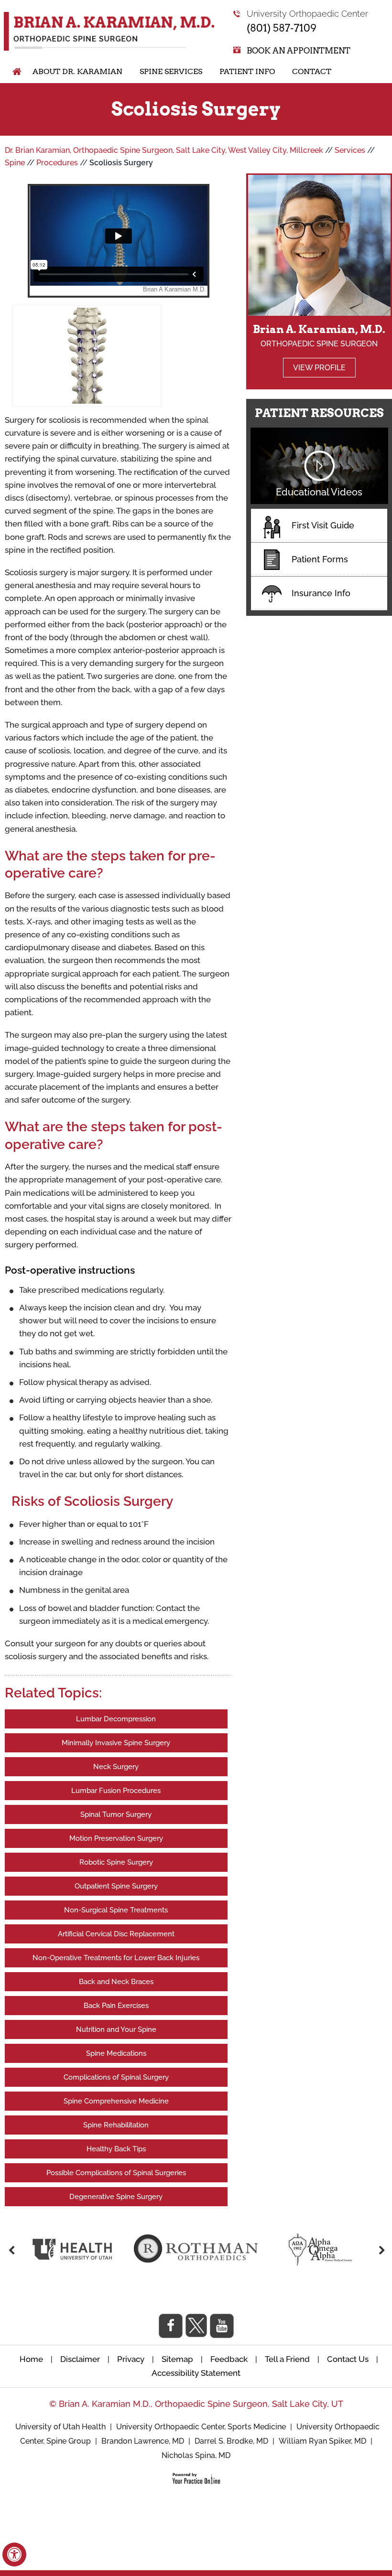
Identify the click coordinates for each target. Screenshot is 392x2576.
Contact (312, 71)
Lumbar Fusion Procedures (116, 1791)
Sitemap (177, 2359)
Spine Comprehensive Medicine (116, 2101)
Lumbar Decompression (116, 1719)
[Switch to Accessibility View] (14, 2555)
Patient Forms (320, 559)
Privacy (131, 2359)
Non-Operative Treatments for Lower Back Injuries (116, 1958)
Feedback (229, 2359)
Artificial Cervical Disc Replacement (116, 1934)
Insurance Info (321, 593)
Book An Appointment (299, 51)
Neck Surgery (116, 1767)
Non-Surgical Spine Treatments (116, 1910)
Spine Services (171, 71)
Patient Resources (319, 413)
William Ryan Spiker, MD (322, 2441)
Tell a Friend (287, 2359)
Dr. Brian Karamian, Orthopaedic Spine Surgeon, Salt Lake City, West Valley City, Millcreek (164, 150)
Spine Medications (116, 2053)
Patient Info (247, 71)
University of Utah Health (61, 2427)
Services (350, 150)
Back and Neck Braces (116, 1982)
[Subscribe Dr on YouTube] (222, 2326)
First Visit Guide (323, 525)
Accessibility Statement (196, 2373)
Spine (15, 163)
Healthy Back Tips (116, 2149)
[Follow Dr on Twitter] (196, 2325)
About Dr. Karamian (77, 71)
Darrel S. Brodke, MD (231, 2441)
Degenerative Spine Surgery (116, 2197)
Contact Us (348, 2359)
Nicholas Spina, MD (196, 2455)
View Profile (319, 368)
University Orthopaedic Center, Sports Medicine (202, 2427)
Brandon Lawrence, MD (143, 2441)
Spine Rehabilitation (116, 2125)
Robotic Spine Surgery (116, 1862)
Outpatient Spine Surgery (116, 1886)
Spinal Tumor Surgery (116, 1814)
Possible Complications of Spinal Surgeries (116, 2173)
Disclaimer (81, 2359)
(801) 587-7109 (282, 28)
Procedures (57, 163)
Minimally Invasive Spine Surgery (116, 1743)
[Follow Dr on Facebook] (171, 2326)
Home (12, 72)
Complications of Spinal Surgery (116, 2077)
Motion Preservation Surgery (116, 1838)
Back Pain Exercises (116, 2006)
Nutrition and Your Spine (116, 2029)
